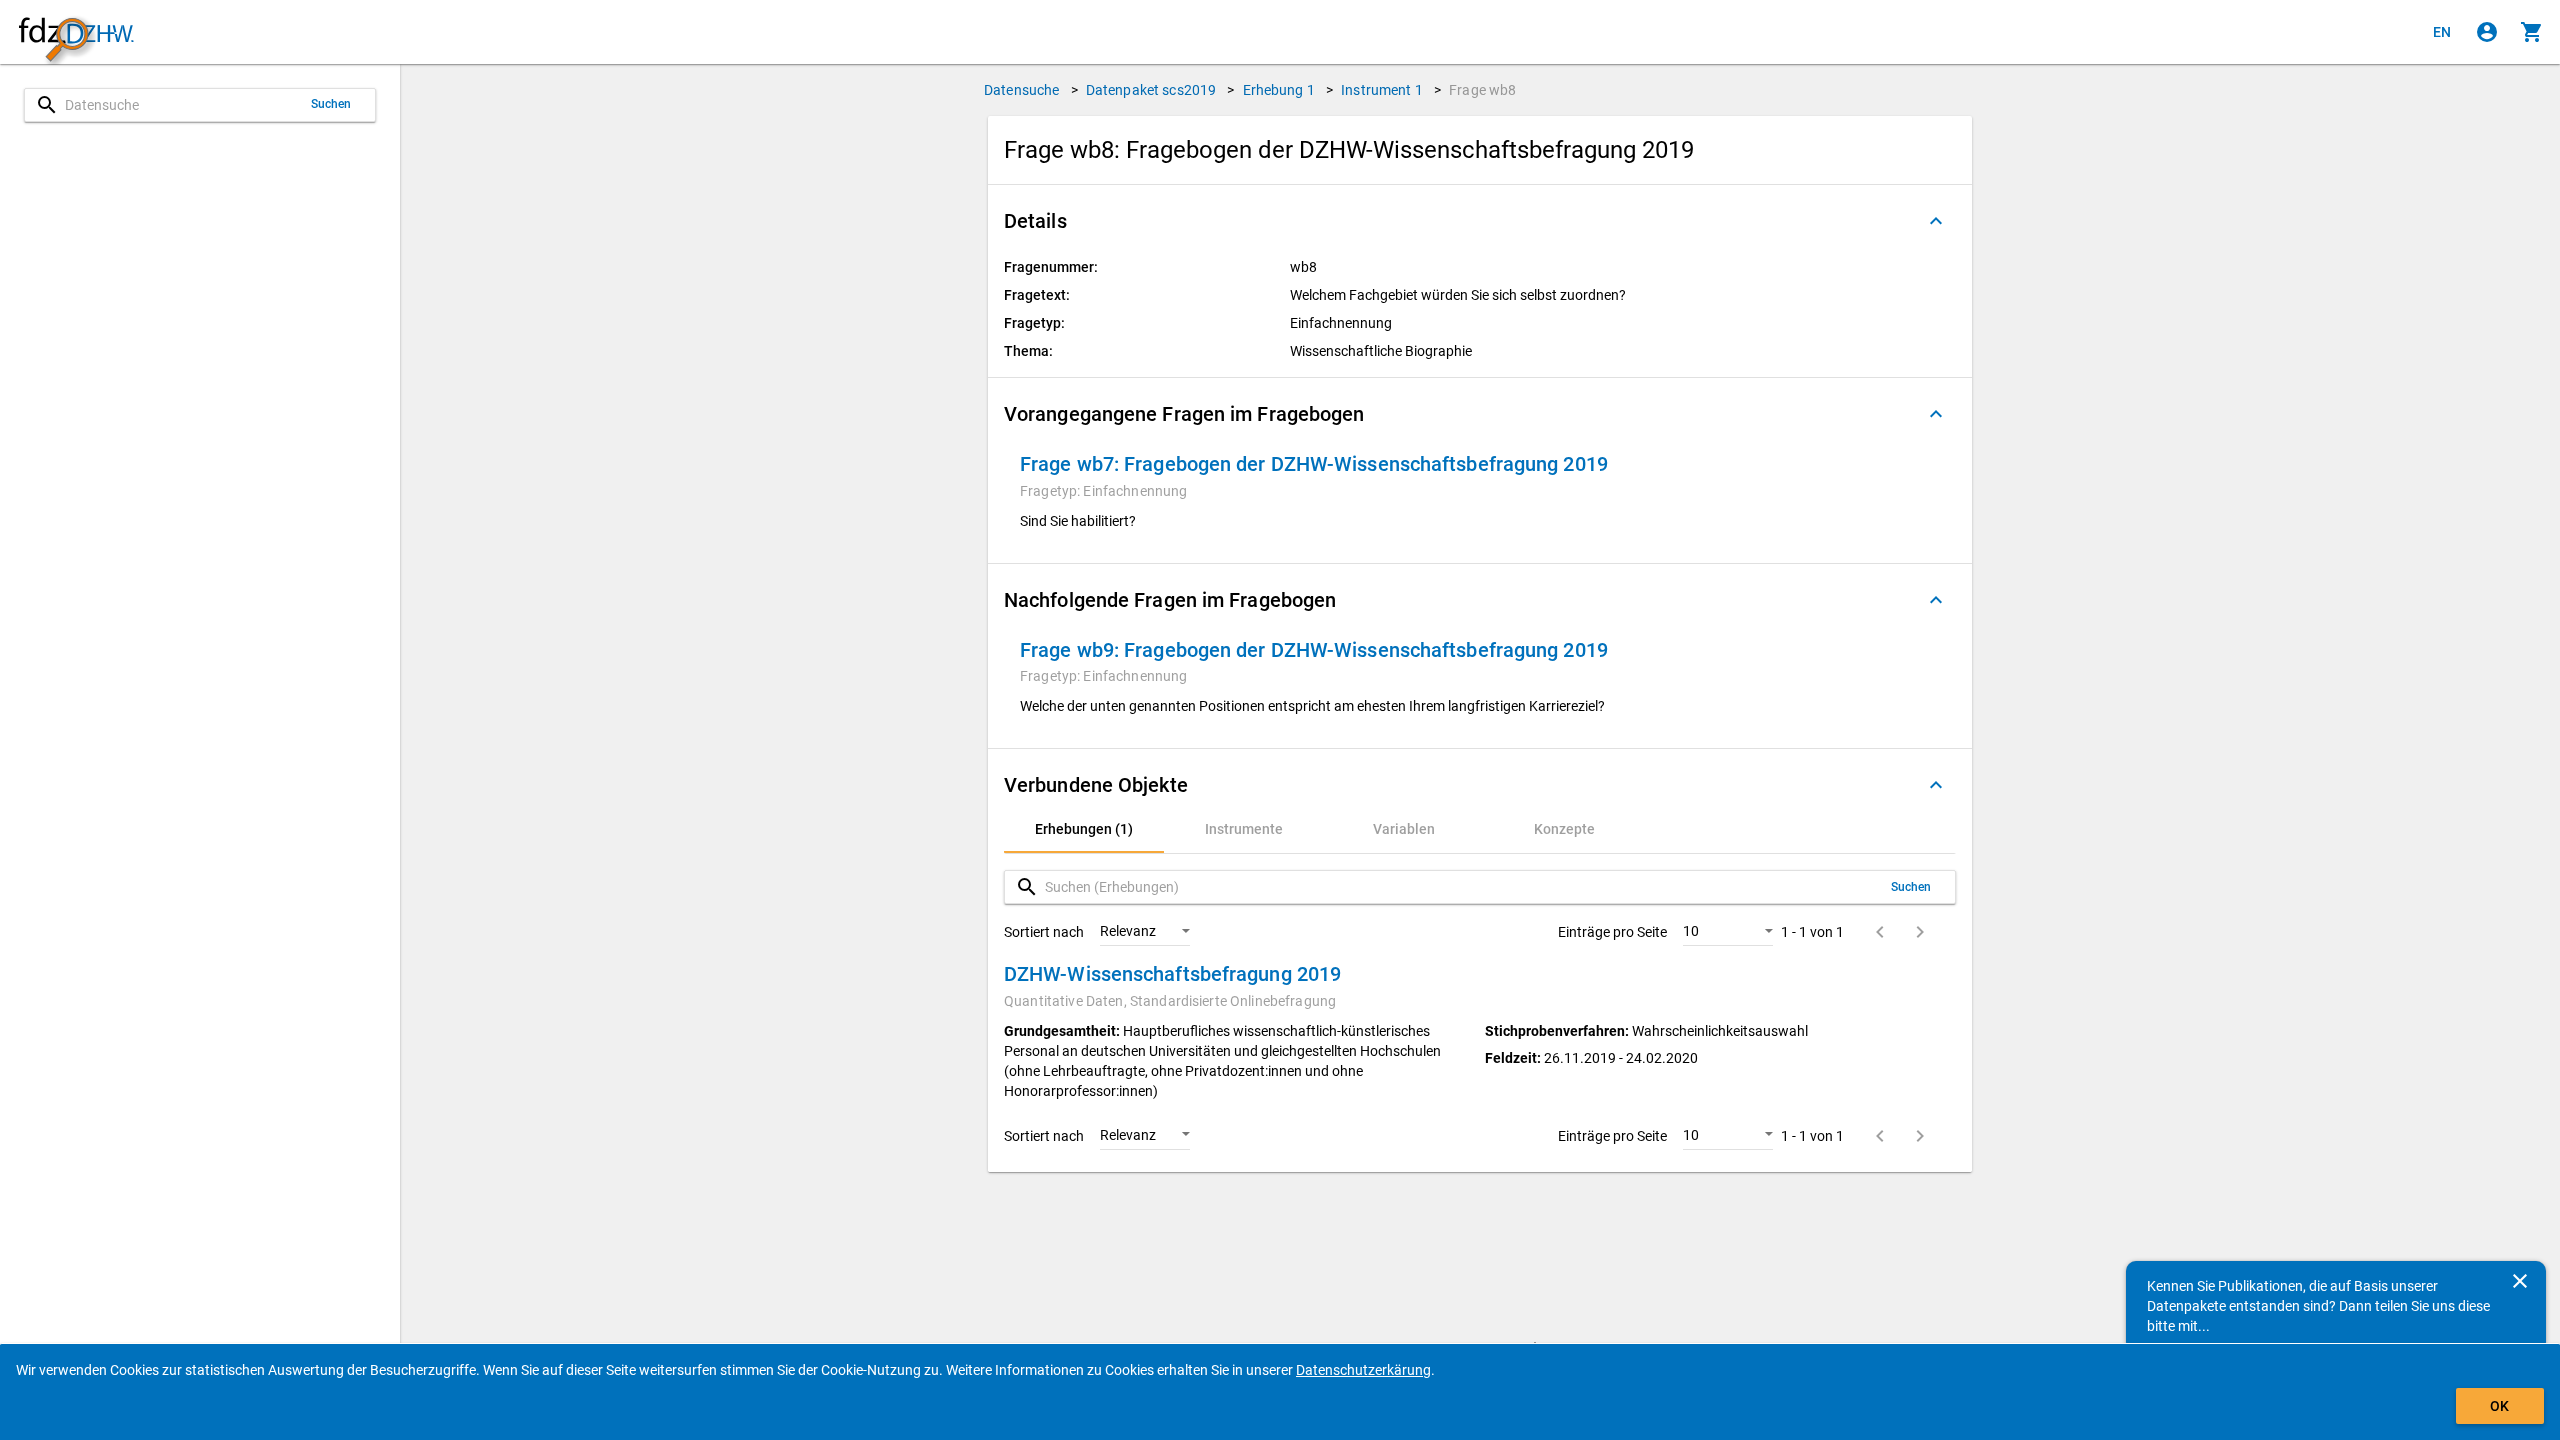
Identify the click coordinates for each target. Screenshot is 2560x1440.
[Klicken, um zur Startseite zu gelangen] (76, 32)
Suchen (331, 104)
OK (2499, 1406)
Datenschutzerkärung (1363, 1370)
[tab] (1084, 829)
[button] (1480, 221)
